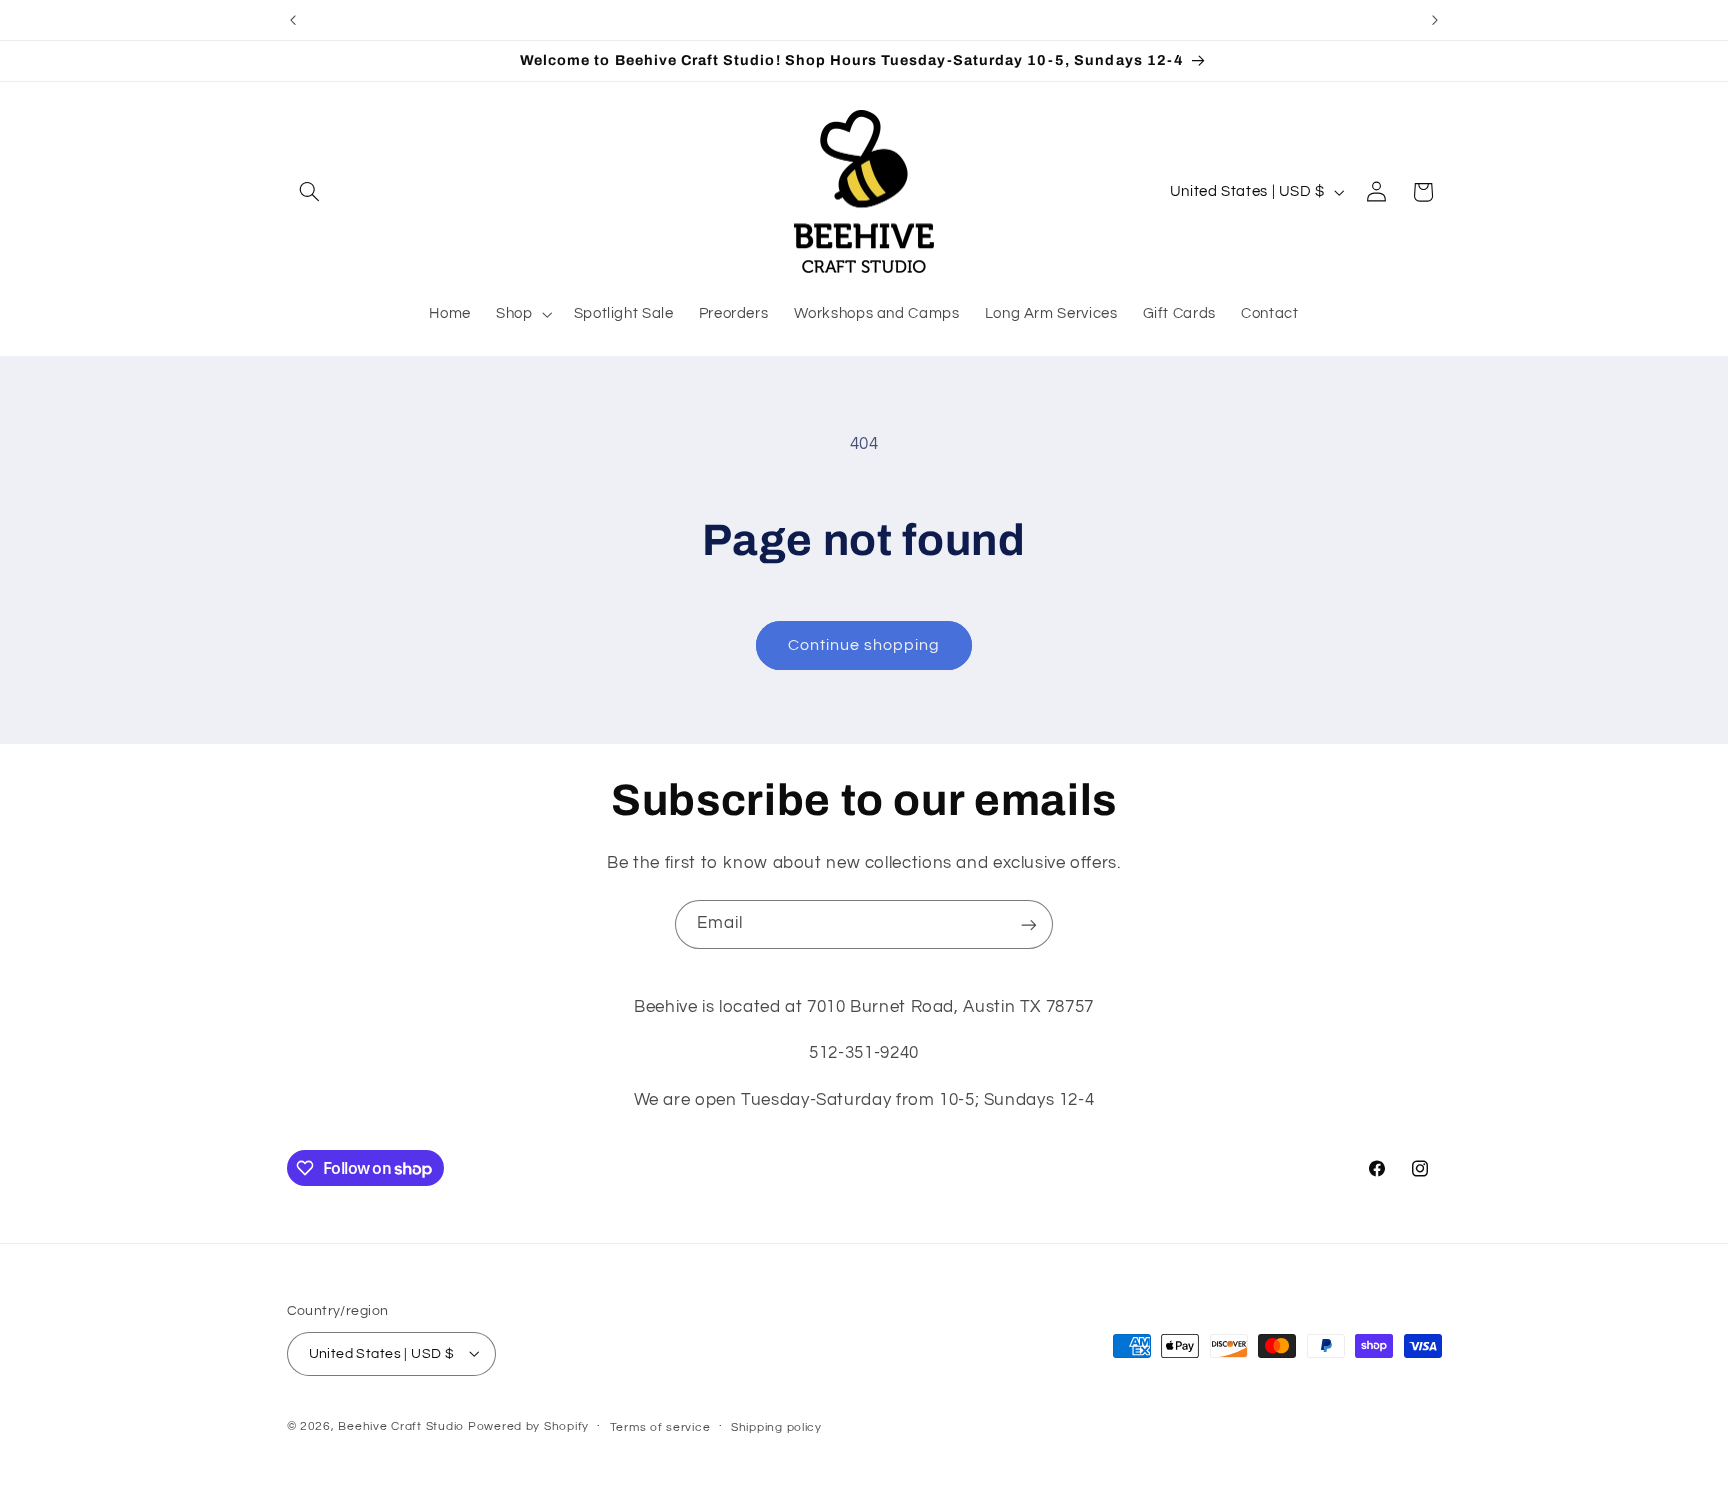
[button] (310, 192)
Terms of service (660, 1426)
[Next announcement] (1435, 20)
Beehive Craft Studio (401, 1425)
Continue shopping (864, 645)
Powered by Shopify (528, 1425)
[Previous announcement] (293, 20)
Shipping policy (776, 1426)
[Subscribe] (1029, 924)
